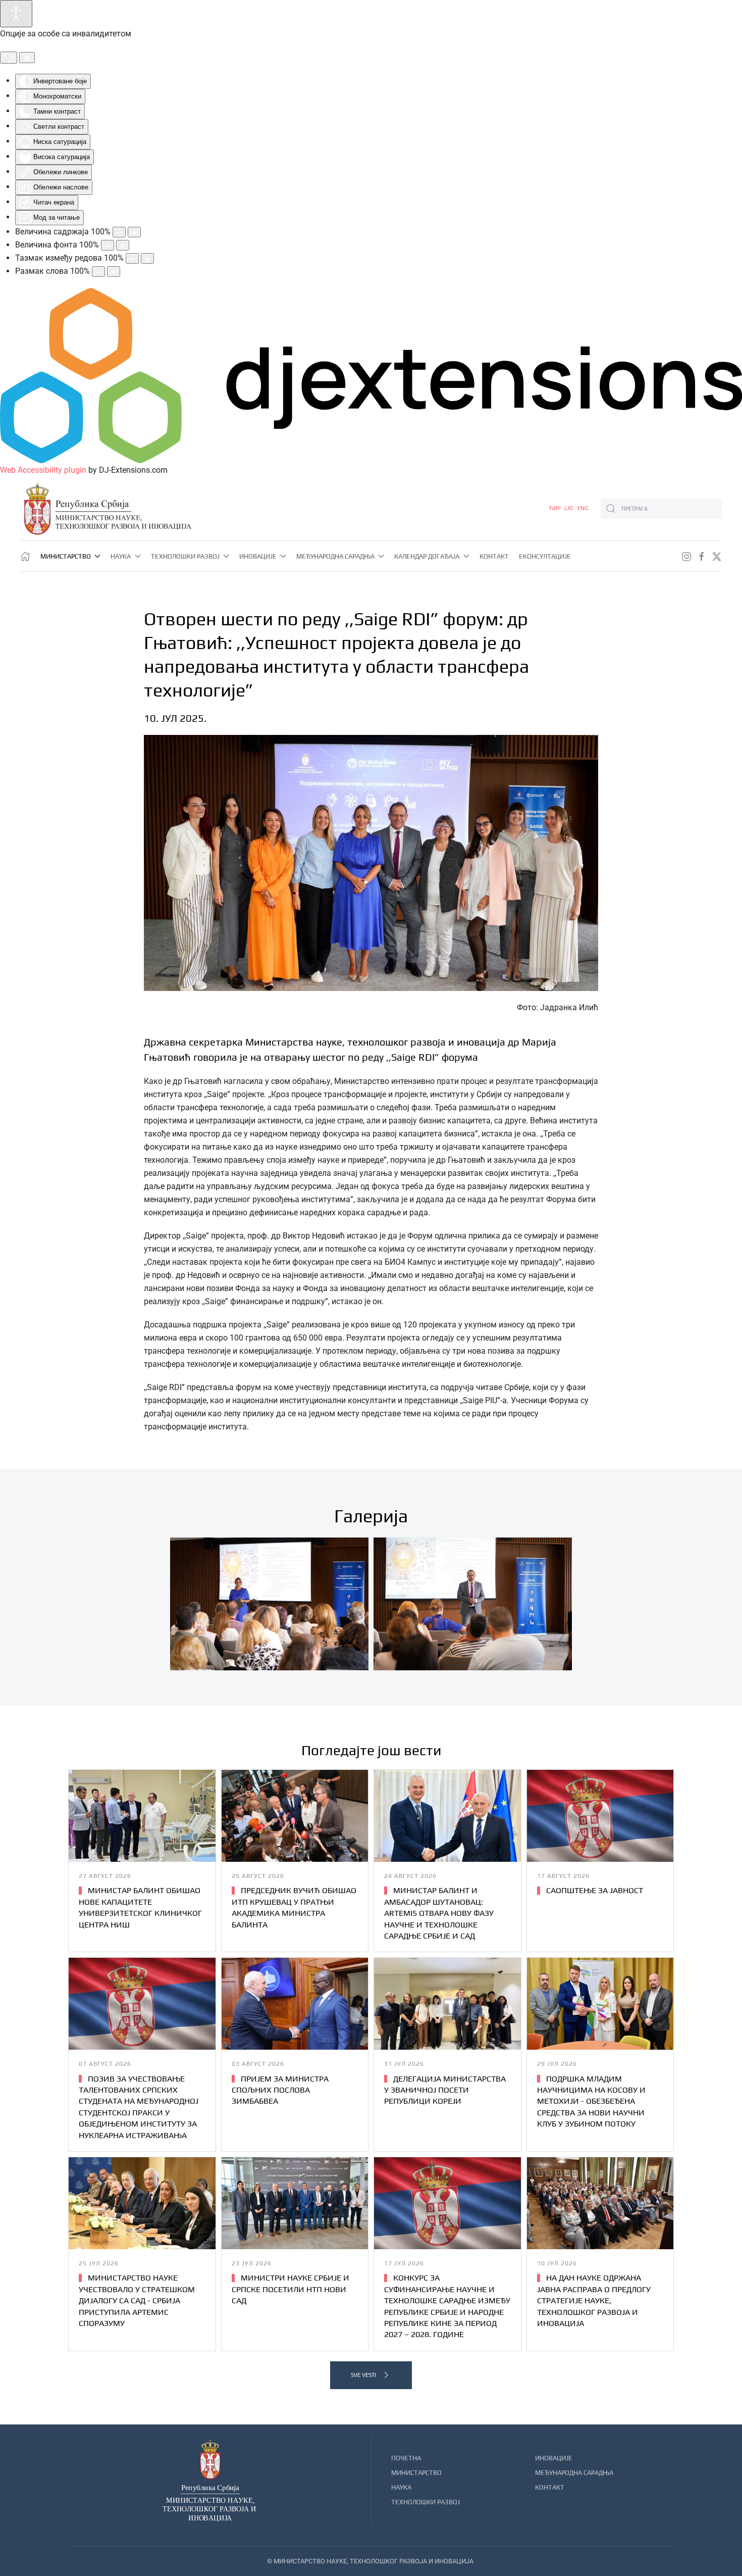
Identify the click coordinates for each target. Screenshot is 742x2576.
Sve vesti (363, 2375)
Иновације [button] (258, 556)
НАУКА (401, 2487)
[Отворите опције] (16, 14)
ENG (583, 508)
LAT (570, 508)
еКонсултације (545, 556)
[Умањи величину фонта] (108, 245)
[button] (269, 1604)
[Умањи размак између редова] (132, 258)
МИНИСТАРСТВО (416, 2473)
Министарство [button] (66, 556)
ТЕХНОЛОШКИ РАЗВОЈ (426, 2502)
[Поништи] (9, 58)
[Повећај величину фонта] (123, 245)
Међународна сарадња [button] (335, 556)
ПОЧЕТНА (406, 2458)
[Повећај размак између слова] (114, 271)
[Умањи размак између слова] (98, 271)
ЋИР (555, 508)
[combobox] (661, 509)
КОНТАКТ (550, 2487)
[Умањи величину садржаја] (119, 232)
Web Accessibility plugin (43, 470)
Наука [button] (121, 556)
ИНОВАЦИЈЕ (554, 2458)
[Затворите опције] (27, 58)
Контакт (494, 556)
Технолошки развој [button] (185, 556)
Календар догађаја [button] (427, 556)
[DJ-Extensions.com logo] (371, 375)
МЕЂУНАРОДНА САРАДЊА (574, 2473)
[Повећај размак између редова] (147, 258)
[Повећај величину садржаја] (134, 232)
